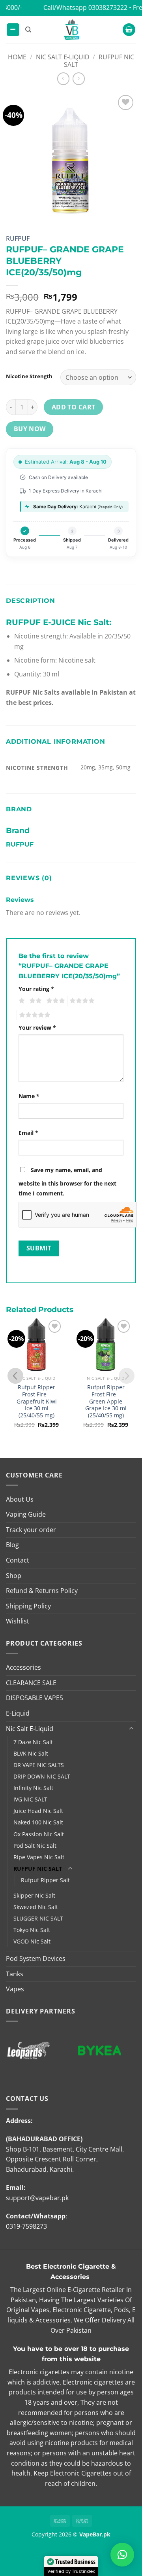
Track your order (31, 1530)
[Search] (28, 30)
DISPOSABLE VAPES (35, 1698)
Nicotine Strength (29, 377)
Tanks (15, 1974)
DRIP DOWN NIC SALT (42, 1776)
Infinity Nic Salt (33, 1788)
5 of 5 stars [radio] (34, 1015)
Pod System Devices (36, 1959)
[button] (13, 30)
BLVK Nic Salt (31, 1753)
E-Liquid (18, 1713)
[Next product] (63, 79)
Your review (37, 1028)
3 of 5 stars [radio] (54, 1001)
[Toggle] (131, 1729)
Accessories (23, 1667)
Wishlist (18, 1621)
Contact (18, 1560)
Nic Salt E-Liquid (63, 57)
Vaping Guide (26, 1514)
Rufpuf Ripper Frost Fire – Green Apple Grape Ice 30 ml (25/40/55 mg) (106, 1401)
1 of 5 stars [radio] (21, 1001)
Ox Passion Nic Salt (39, 1834)
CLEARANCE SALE (31, 1683)
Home (17, 57)
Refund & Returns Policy (42, 1591)
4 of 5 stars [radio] (81, 1001)
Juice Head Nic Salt (38, 1811)
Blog (12, 1545)
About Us (20, 1499)
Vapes (15, 1989)
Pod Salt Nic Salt (35, 1846)
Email (28, 1133)
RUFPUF (18, 239)
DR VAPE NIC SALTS (39, 1765)
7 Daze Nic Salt (33, 1742)
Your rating (36, 989)
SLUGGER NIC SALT (38, 1918)
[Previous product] (79, 79)
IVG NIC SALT (30, 1799)
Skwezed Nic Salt (36, 1907)
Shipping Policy (28, 1606)
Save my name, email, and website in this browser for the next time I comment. (67, 1182)
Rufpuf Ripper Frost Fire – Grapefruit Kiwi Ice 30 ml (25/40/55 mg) (37, 1401)
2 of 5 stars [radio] (34, 1001)
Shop (14, 1576)
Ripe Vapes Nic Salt (39, 1857)
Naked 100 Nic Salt (38, 1822)
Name (29, 1096)
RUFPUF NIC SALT (99, 61)
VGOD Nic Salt (32, 1941)
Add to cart (74, 407)
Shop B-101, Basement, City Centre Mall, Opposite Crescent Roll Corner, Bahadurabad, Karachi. (65, 2159)
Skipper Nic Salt (34, 1895)
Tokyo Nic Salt (32, 1930)
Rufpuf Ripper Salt (45, 1880)
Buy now (30, 429)
